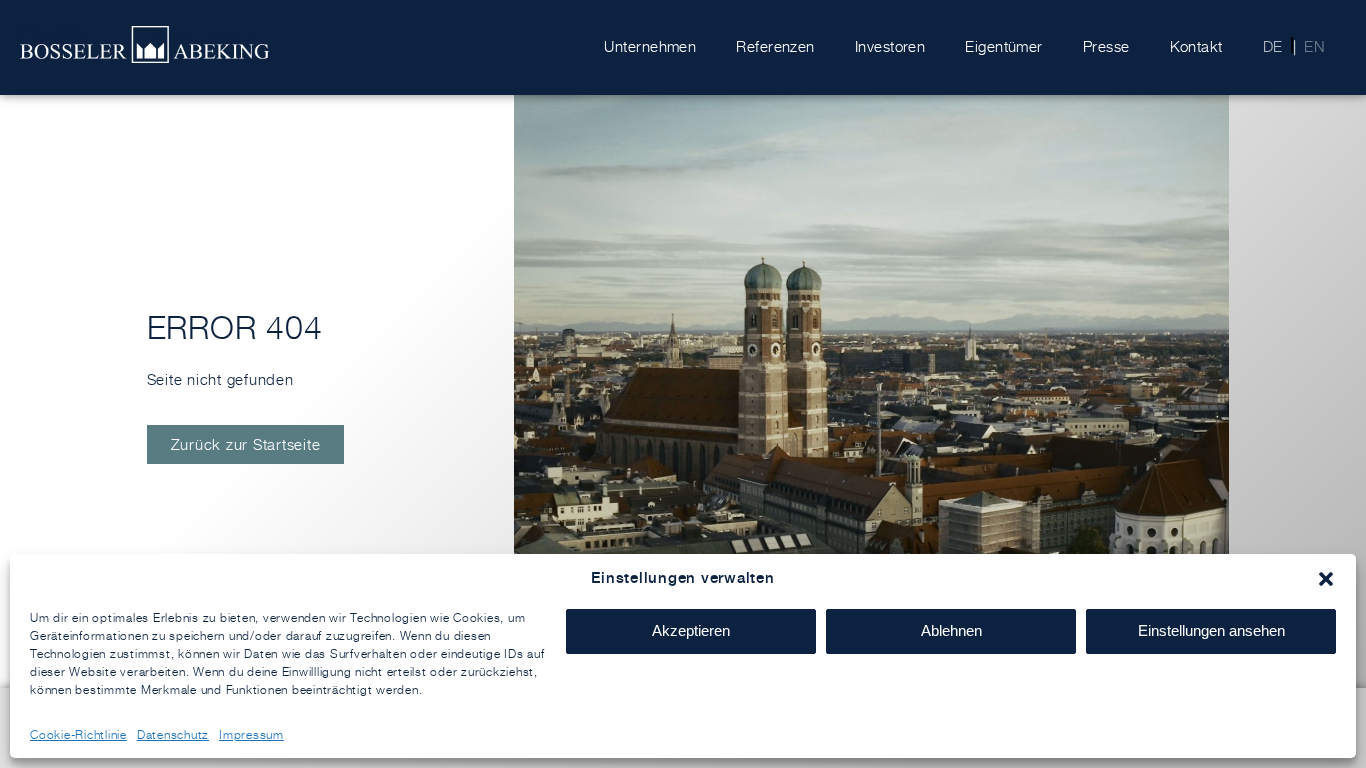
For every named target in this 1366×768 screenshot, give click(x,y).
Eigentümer (1004, 46)
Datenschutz (173, 734)
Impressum (251, 734)
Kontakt (1196, 46)
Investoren (890, 46)
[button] (1326, 579)
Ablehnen (951, 630)
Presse (1106, 46)
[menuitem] (1267, 47)
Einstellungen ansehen (1211, 630)
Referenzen (775, 46)
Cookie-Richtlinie (78, 734)
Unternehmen (650, 46)
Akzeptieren (691, 630)
